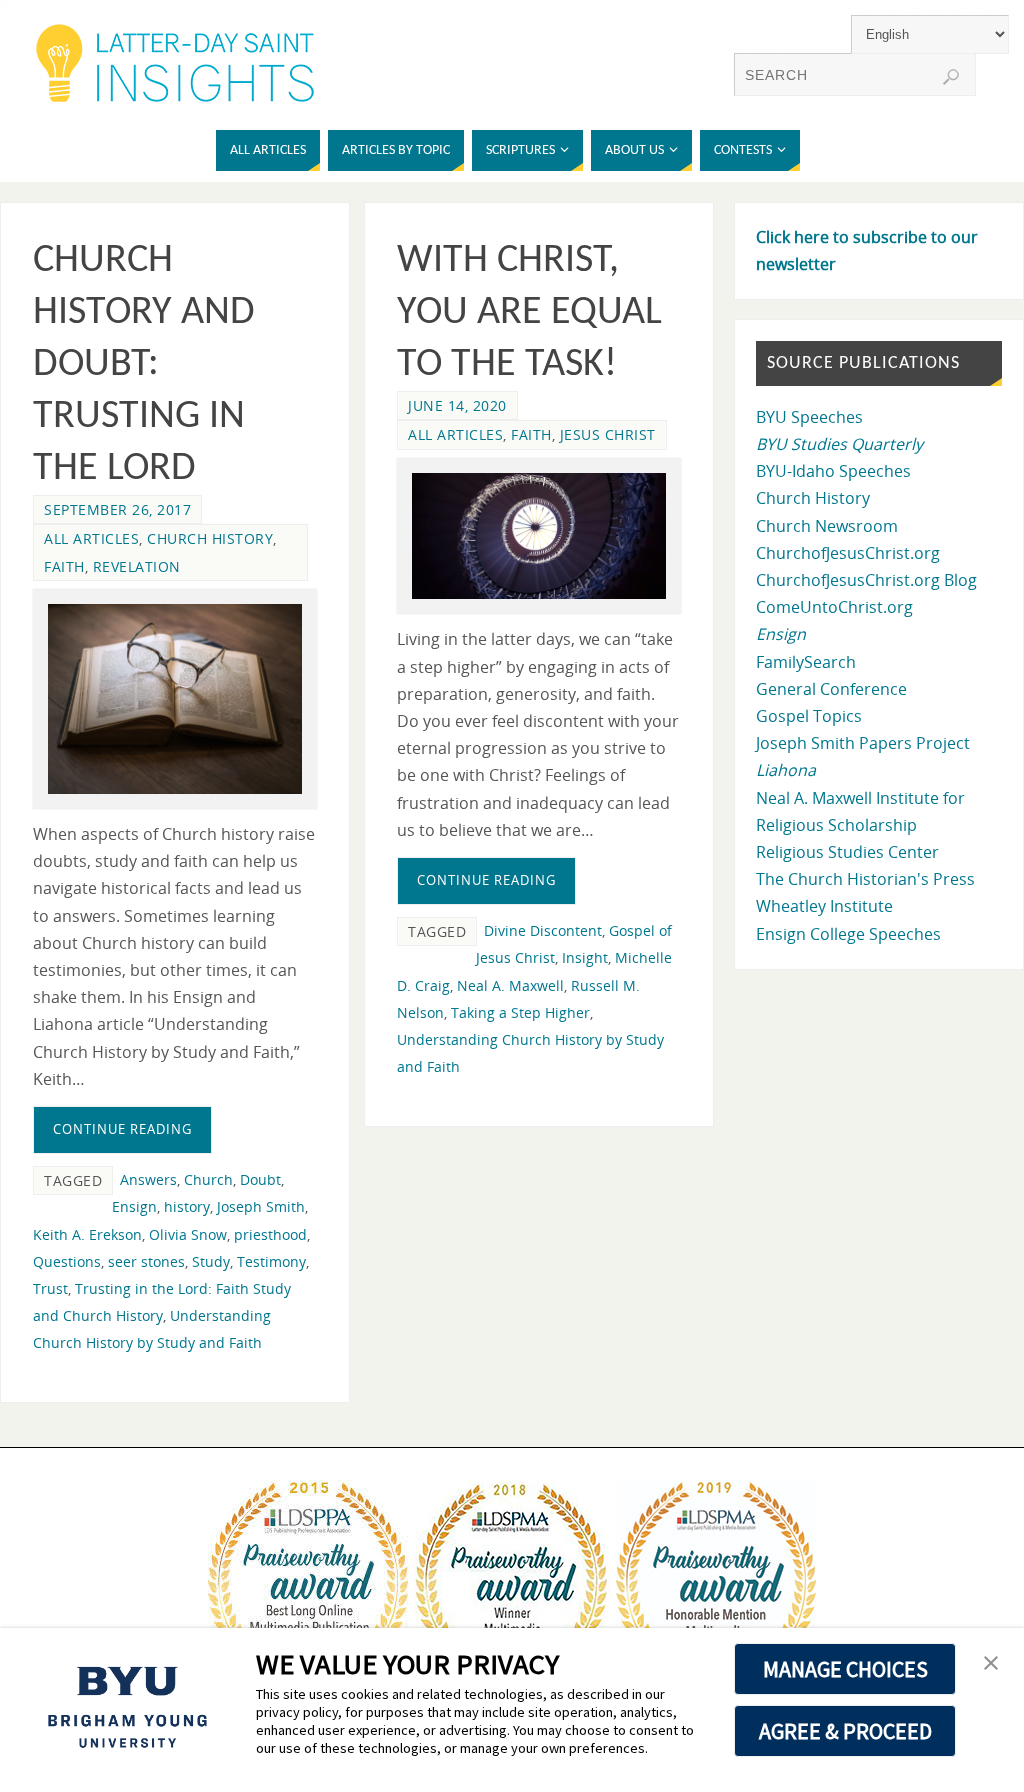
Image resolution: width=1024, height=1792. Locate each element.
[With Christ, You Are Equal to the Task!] (539, 536)
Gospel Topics (809, 716)
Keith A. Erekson (87, 1234)
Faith (64, 566)
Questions (67, 1261)
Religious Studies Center (847, 852)
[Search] (951, 77)
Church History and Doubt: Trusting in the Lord (144, 365)
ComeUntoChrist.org (834, 607)
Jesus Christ (608, 434)
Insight (585, 957)
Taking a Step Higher (520, 1012)
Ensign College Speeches (848, 934)
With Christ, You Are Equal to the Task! (529, 313)
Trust (50, 1288)
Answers (148, 1179)
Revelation (137, 566)
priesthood (270, 1234)
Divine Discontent (543, 930)
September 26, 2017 (117, 509)
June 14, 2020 (457, 405)
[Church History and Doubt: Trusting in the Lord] (175, 699)
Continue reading (122, 1129)
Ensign (134, 1206)
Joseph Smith (261, 1206)
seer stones (146, 1261)
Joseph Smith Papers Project (863, 743)
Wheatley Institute (824, 906)
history (187, 1206)
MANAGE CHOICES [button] (845, 1669)
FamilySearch (806, 662)
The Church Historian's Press (865, 879)
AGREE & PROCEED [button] (845, 1731)
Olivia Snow (188, 1234)
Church (208, 1179)
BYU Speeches (809, 417)
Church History (210, 538)
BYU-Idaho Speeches (833, 471)
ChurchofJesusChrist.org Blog (866, 580)
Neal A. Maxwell (510, 985)
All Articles (91, 538)
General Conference (831, 689)
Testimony (271, 1261)
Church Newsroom (827, 526)
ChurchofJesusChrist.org (848, 553)
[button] (991, 1664)
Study (211, 1261)
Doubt (260, 1179)
